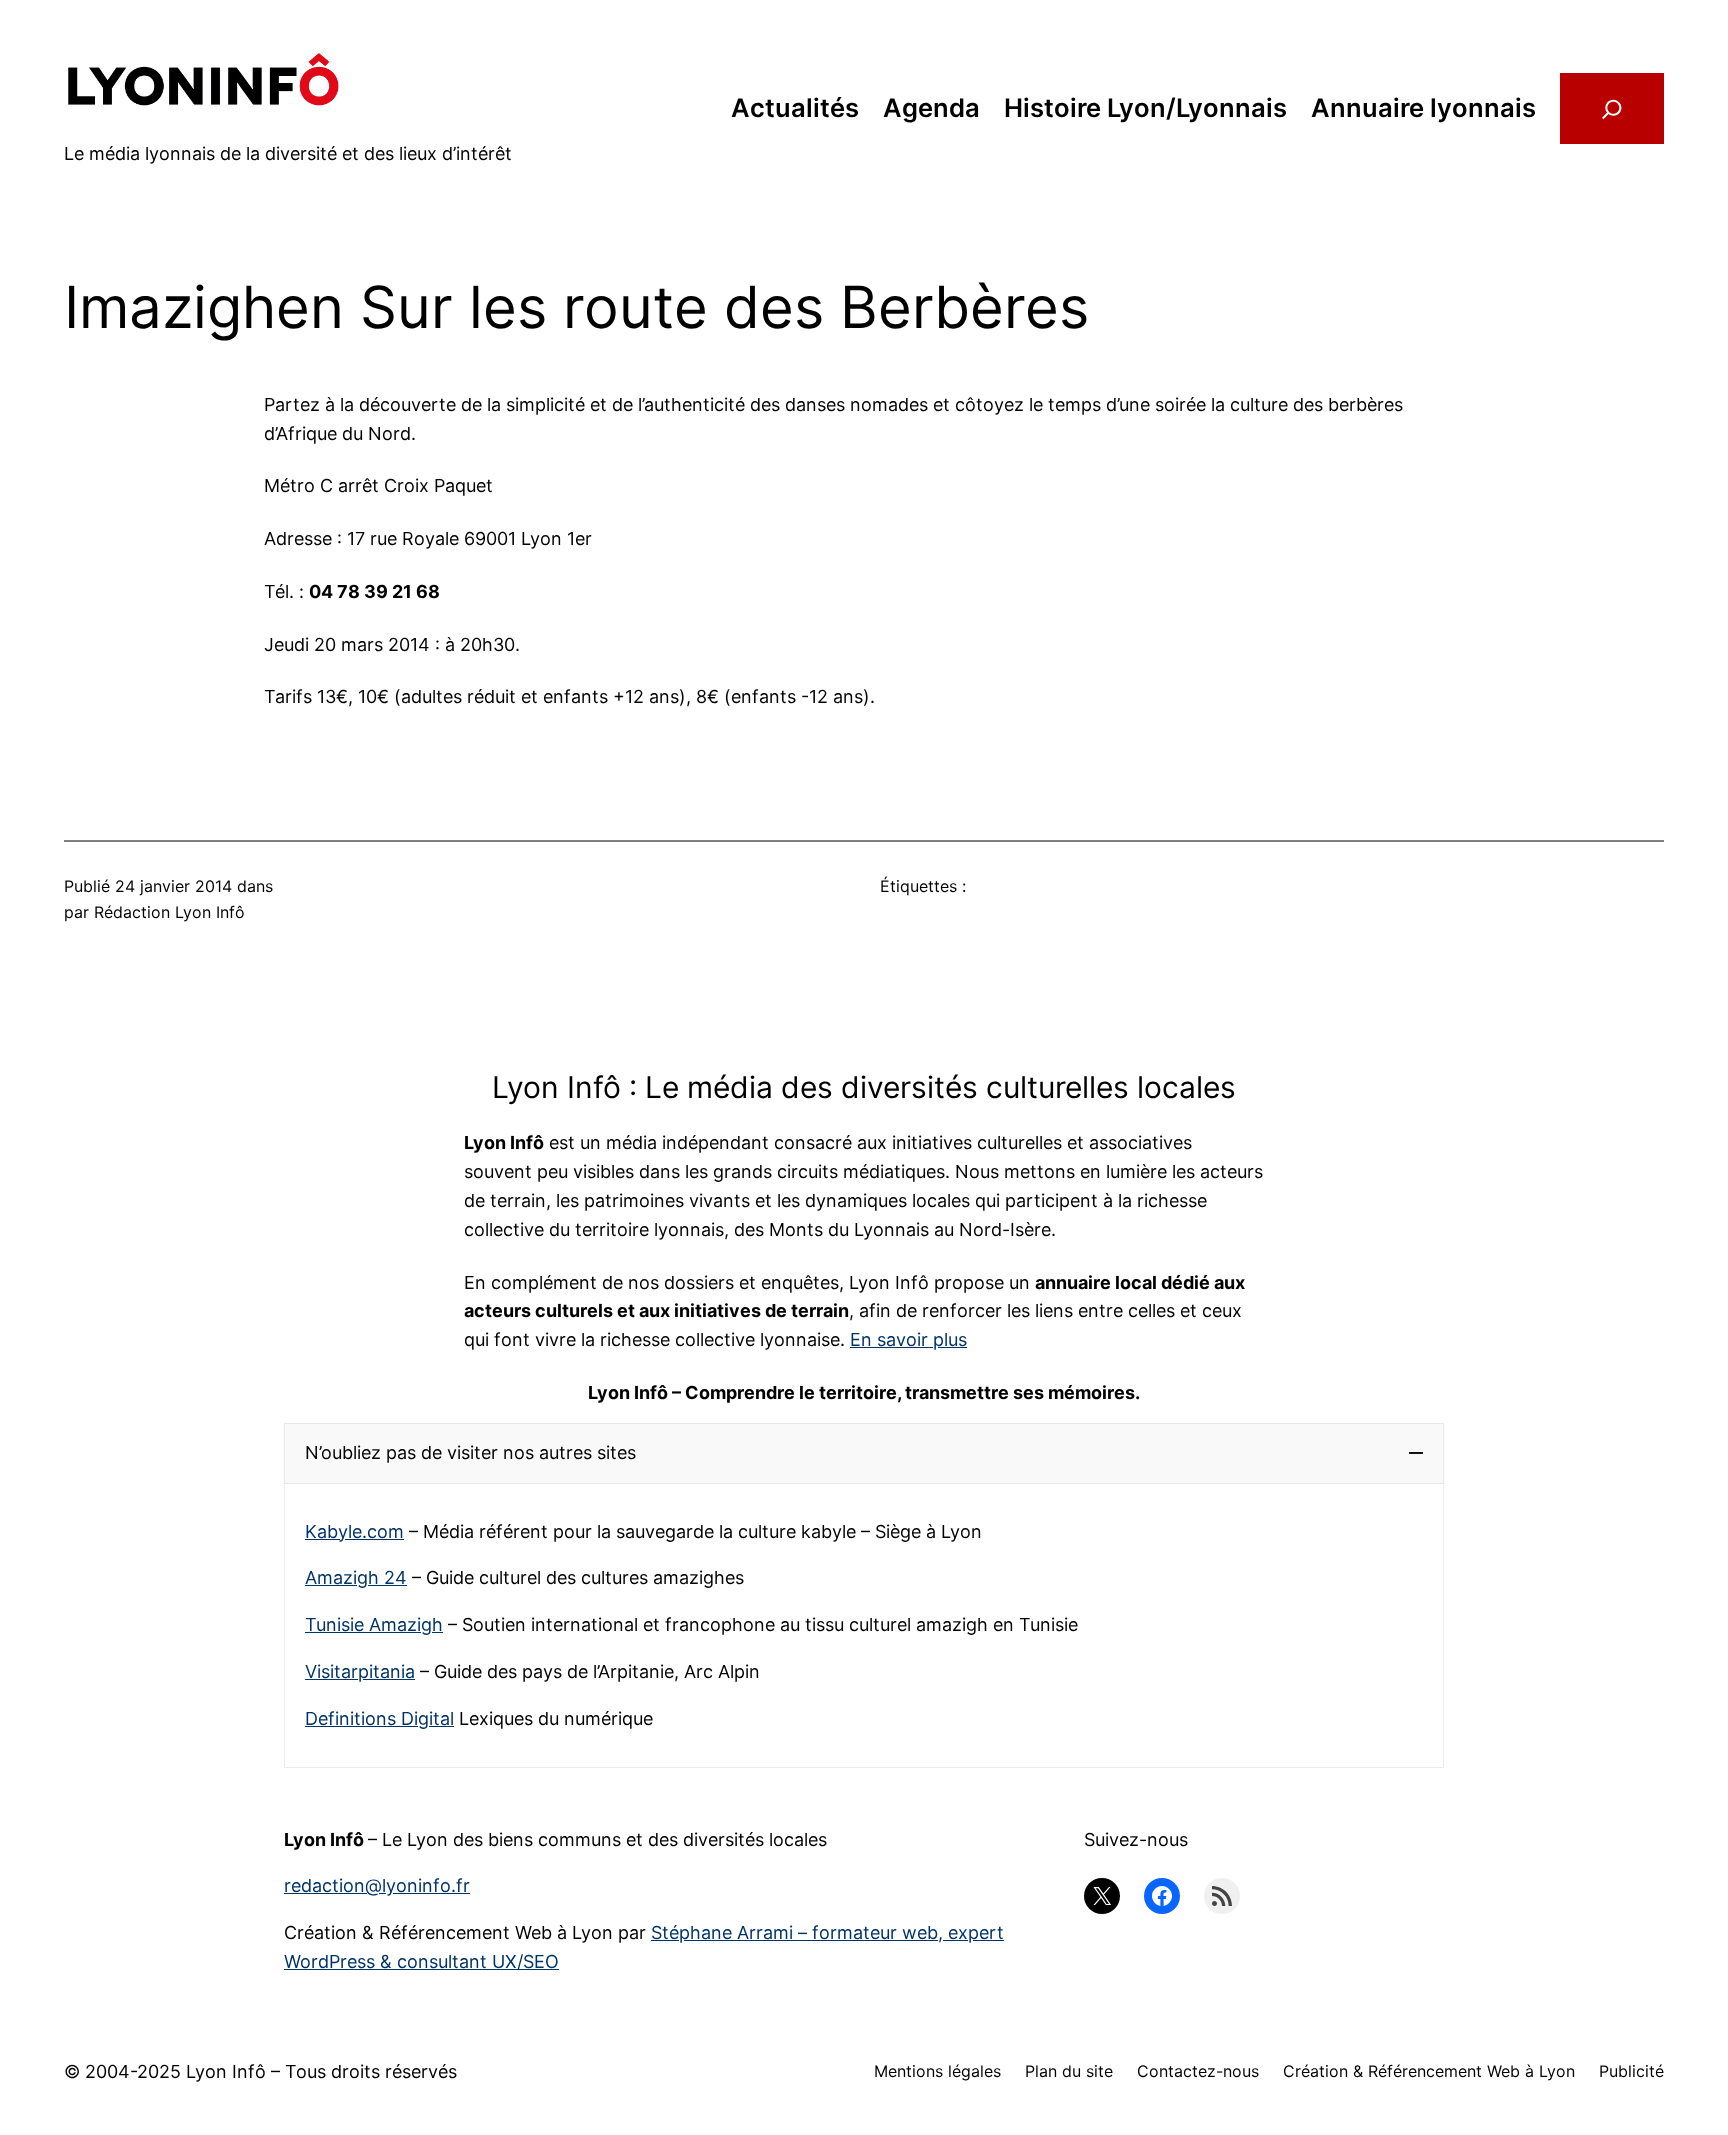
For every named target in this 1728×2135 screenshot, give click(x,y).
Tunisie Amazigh (374, 1624)
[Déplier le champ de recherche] (1612, 108)
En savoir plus (908, 1339)
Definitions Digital (379, 1718)
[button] (864, 1453)
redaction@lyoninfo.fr (377, 1885)
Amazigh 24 (356, 1577)
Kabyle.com (354, 1531)
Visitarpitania (360, 1671)
